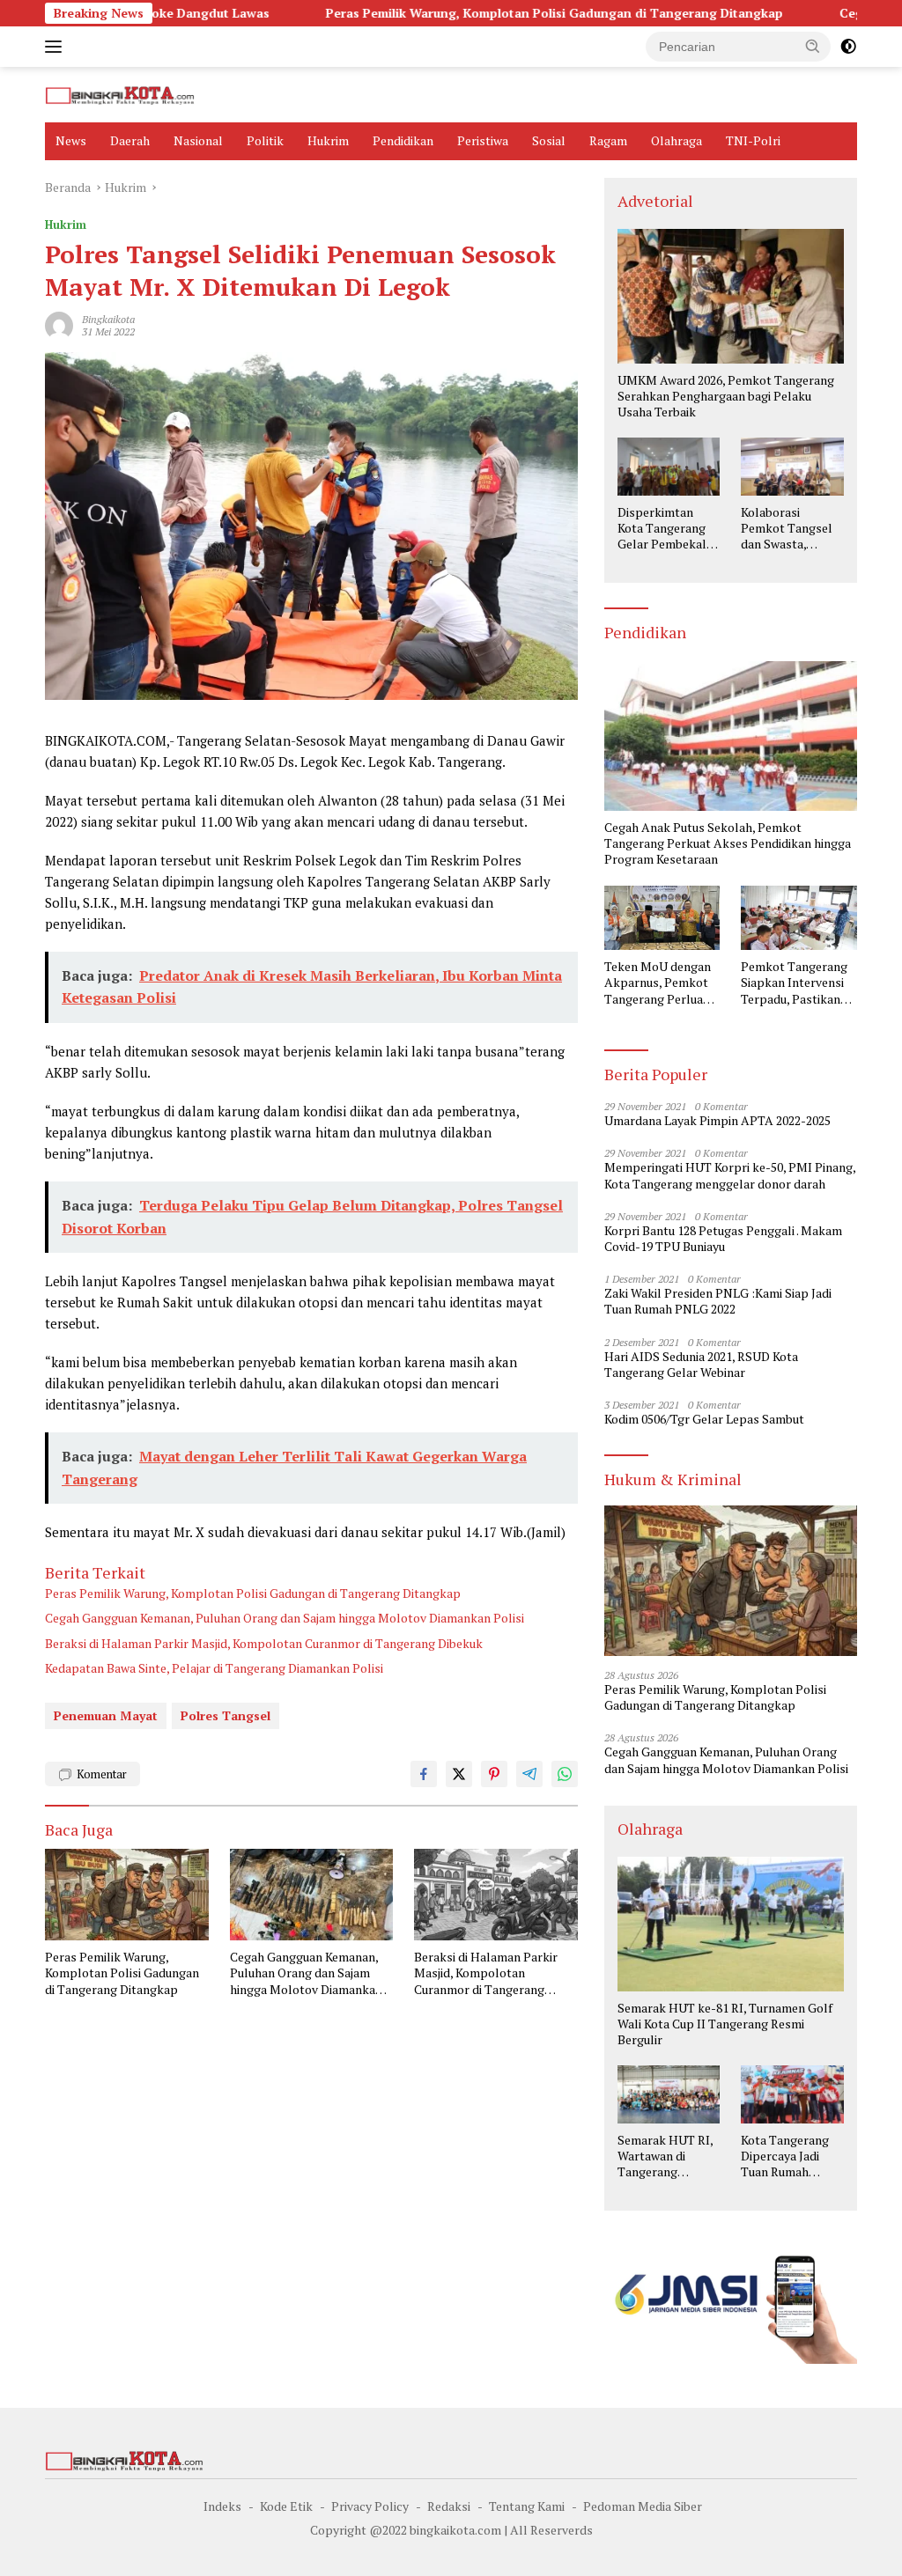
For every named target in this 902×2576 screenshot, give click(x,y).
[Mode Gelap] (848, 47)
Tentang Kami (527, 2506)
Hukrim (328, 140)
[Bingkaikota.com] (120, 94)
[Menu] (57, 47)
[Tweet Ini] (459, 1774)
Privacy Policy (370, 2506)
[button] (813, 46)
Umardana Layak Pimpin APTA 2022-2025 (717, 1121)
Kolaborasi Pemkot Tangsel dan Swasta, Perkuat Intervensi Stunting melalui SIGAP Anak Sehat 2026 (787, 529)
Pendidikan (403, 140)
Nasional (198, 140)
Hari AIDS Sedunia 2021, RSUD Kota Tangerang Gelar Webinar (701, 1365)
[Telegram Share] (529, 1774)
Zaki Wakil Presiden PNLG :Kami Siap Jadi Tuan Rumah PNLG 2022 (718, 1301)
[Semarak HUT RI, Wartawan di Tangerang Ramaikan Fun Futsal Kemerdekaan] (669, 2094)
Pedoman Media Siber (643, 2506)
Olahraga (676, 140)
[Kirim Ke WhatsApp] (565, 1774)
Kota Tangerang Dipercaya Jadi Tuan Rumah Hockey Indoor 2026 (785, 2156)
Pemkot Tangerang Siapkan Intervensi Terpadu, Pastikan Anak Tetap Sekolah (797, 983)
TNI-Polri (753, 140)
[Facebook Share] (424, 1774)
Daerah (130, 140)
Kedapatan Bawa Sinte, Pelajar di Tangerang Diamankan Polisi (214, 1668)
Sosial (549, 140)
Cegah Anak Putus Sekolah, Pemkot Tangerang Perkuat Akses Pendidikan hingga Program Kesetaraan (728, 843)
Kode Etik (286, 2506)
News (71, 140)
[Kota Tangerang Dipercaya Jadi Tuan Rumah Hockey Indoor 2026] (792, 2094)
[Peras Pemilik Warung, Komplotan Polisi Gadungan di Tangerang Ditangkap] (127, 1895)
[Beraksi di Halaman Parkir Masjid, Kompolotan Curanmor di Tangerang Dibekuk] (496, 1895)
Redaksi (449, 2506)
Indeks (222, 2506)
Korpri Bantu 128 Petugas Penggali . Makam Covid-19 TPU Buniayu (723, 1239)
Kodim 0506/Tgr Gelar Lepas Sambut (704, 1419)
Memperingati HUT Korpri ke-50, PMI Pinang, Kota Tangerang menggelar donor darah (730, 1175)
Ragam (608, 140)
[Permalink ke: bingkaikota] (59, 324)
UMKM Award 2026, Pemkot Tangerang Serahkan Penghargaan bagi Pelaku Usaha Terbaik (726, 396)
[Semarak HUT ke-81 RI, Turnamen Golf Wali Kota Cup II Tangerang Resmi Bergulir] (731, 1924)
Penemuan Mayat (106, 1715)
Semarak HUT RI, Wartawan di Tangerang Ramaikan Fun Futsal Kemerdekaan (665, 2156)
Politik (265, 140)
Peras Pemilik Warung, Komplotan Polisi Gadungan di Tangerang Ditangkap (466, 13)
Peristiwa (483, 140)
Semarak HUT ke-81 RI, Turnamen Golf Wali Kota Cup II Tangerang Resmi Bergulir (725, 2024)
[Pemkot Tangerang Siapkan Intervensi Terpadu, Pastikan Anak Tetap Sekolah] (799, 918)
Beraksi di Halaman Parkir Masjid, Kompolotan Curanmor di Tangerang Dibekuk (264, 1644)
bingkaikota (108, 319)
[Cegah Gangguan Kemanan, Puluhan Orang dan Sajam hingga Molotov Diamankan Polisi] (312, 1895)
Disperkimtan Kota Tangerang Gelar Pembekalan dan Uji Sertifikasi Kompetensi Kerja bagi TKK (669, 529)
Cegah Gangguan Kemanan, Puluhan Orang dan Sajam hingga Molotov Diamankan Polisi (285, 1618)
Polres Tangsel (225, 1715)
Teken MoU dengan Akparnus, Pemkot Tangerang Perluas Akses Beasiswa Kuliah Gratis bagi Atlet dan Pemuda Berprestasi (658, 983)
